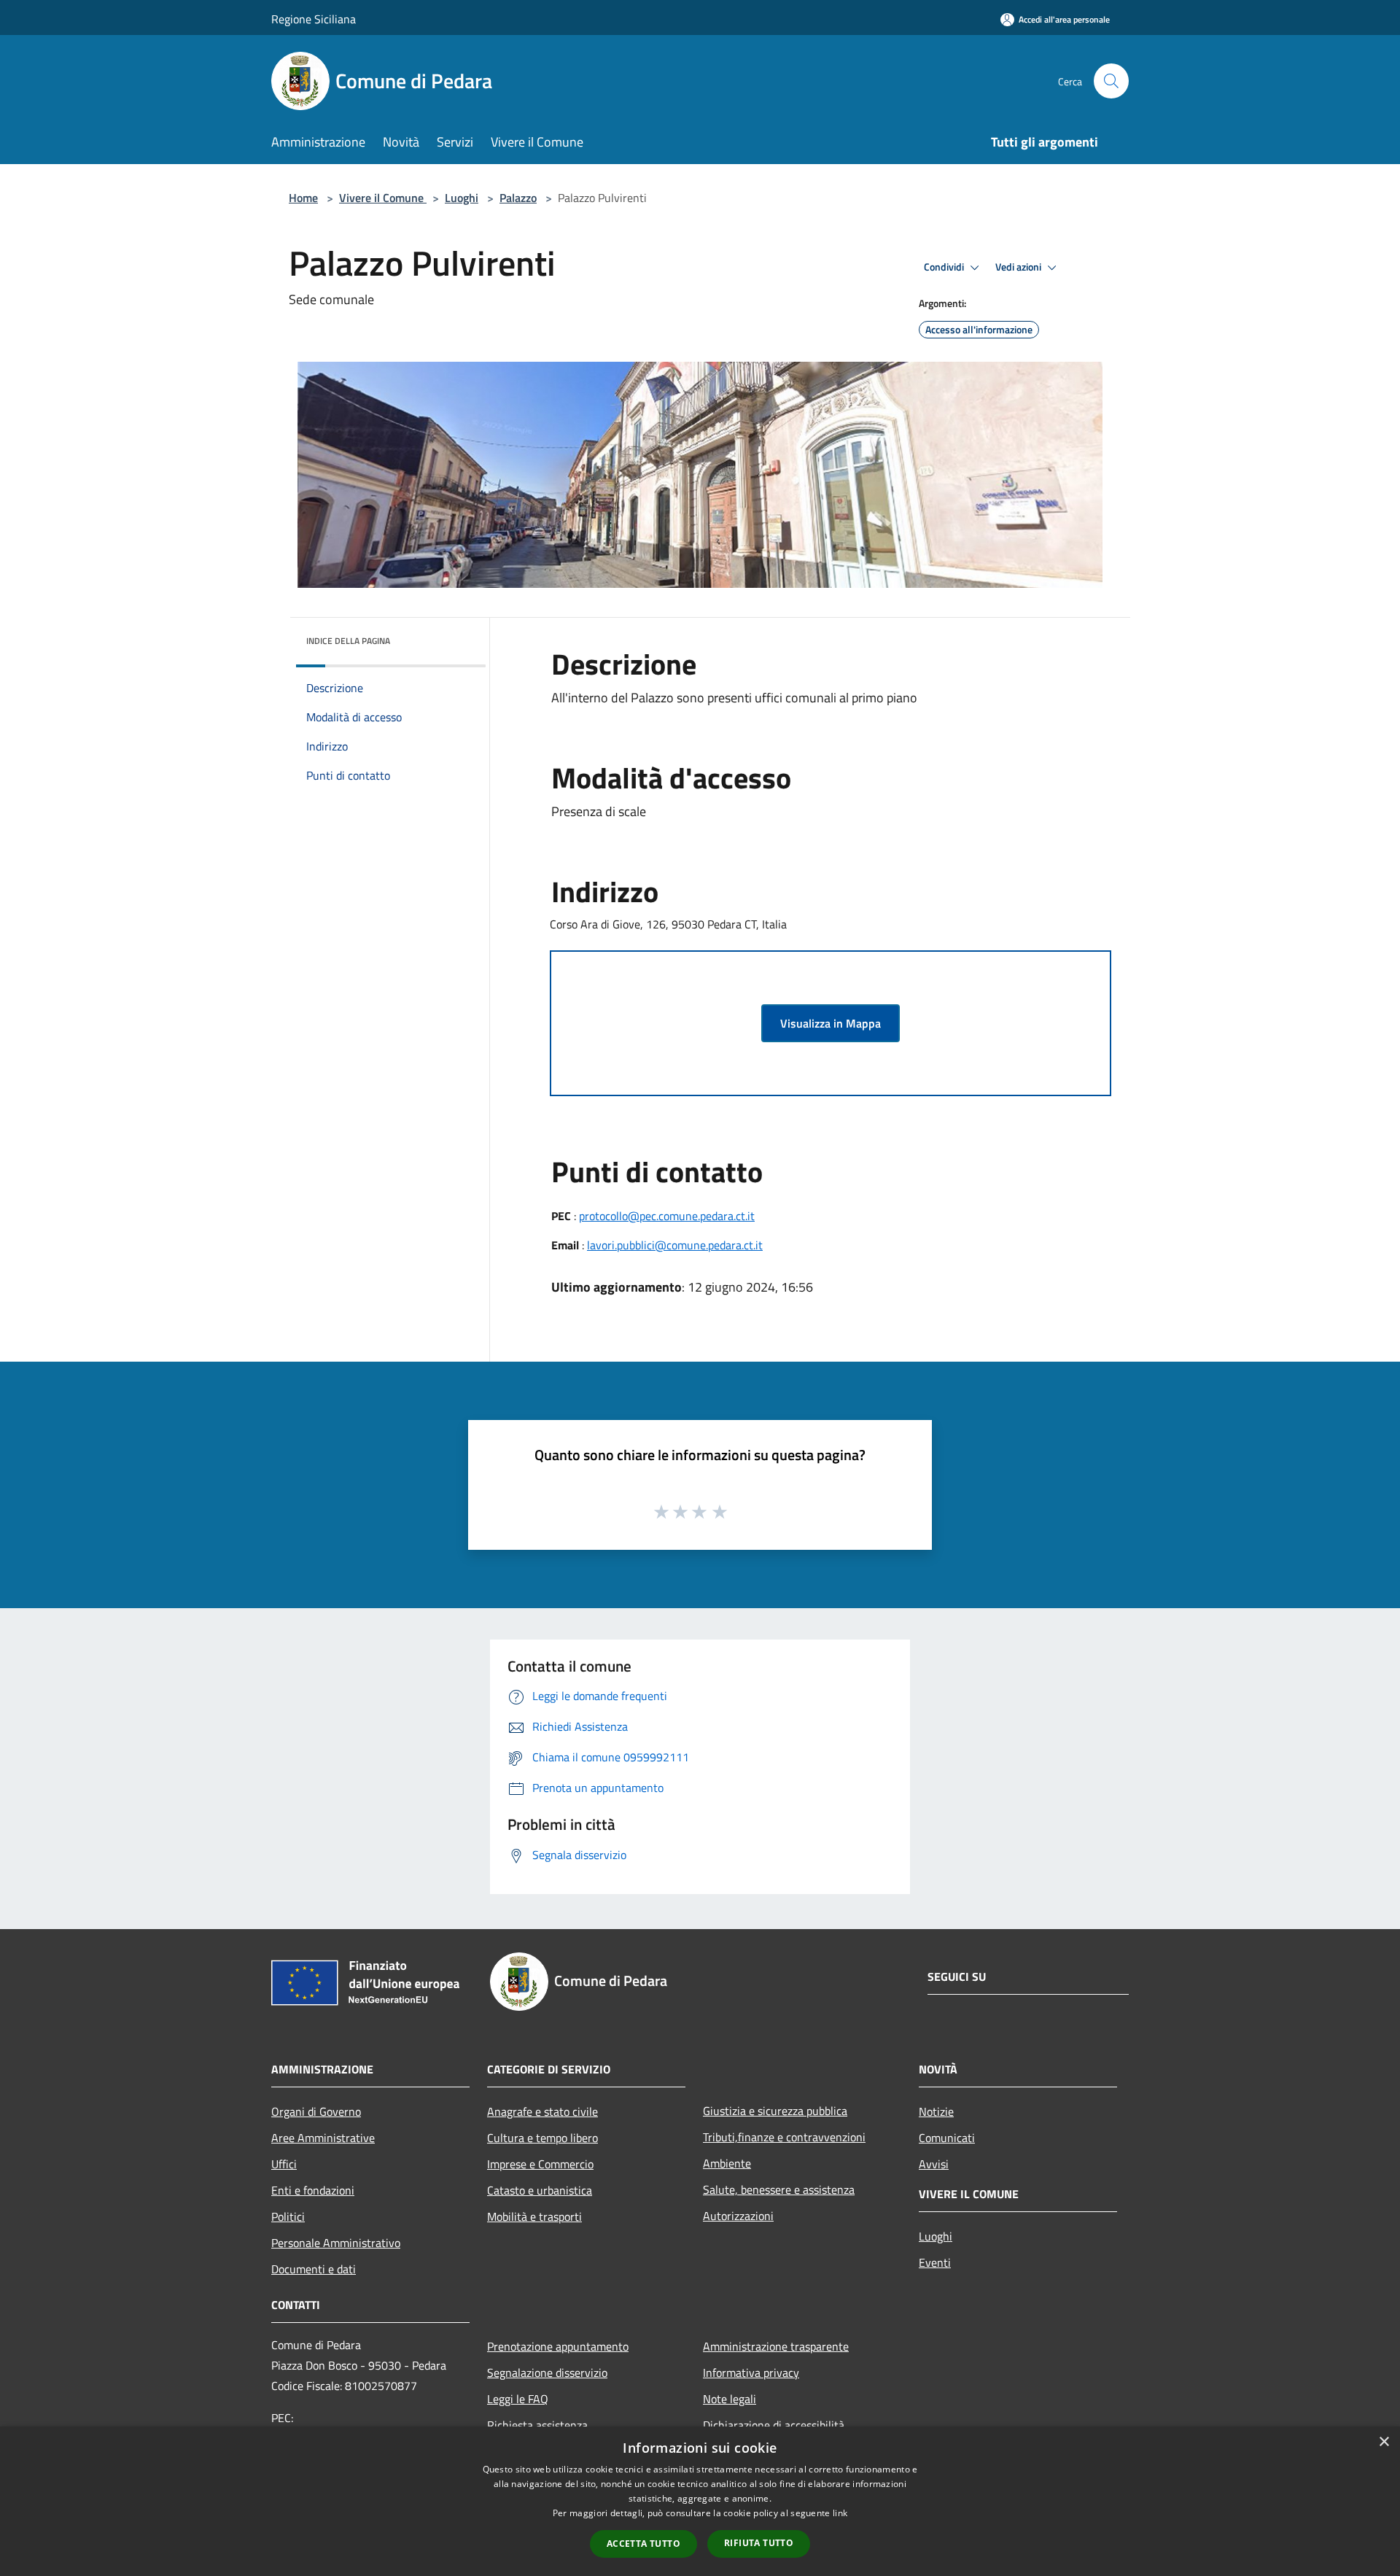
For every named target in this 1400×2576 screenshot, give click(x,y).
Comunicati (947, 2138)
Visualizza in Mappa (831, 1023)
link (840, 2513)
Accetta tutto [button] (643, 2544)
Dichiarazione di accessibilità (774, 2425)
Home (303, 198)
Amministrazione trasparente (776, 2346)
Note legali (730, 2399)
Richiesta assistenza (537, 2425)
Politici (288, 2216)
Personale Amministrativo (336, 2243)
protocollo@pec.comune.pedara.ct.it (667, 1216)
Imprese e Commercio (540, 2164)
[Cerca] (1111, 81)
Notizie (936, 2111)
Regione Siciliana (314, 19)
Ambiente (727, 2163)
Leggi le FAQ (518, 2399)
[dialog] (700, 2501)
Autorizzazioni (738, 2216)
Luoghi (462, 198)
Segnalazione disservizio (547, 2373)
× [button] (1384, 2442)
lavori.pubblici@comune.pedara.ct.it (675, 1245)
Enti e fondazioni (313, 2190)
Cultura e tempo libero (542, 2138)
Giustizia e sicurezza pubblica (775, 2111)
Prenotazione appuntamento (558, 2346)
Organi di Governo (316, 2111)
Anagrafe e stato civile (542, 2111)
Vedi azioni (1019, 267)
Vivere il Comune (383, 198)
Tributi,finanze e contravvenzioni (784, 2137)
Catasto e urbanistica (540, 2190)
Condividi (945, 267)
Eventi (935, 2262)
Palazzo (518, 198)
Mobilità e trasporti (534, 2216)
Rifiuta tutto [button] (759, 2543)
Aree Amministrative (323, 2138)
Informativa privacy (751, 2373)
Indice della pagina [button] (348, 641)
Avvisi (934, 2164)
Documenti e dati (314, 2269)
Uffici (284, 2164)
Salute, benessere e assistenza (779, 2189)
